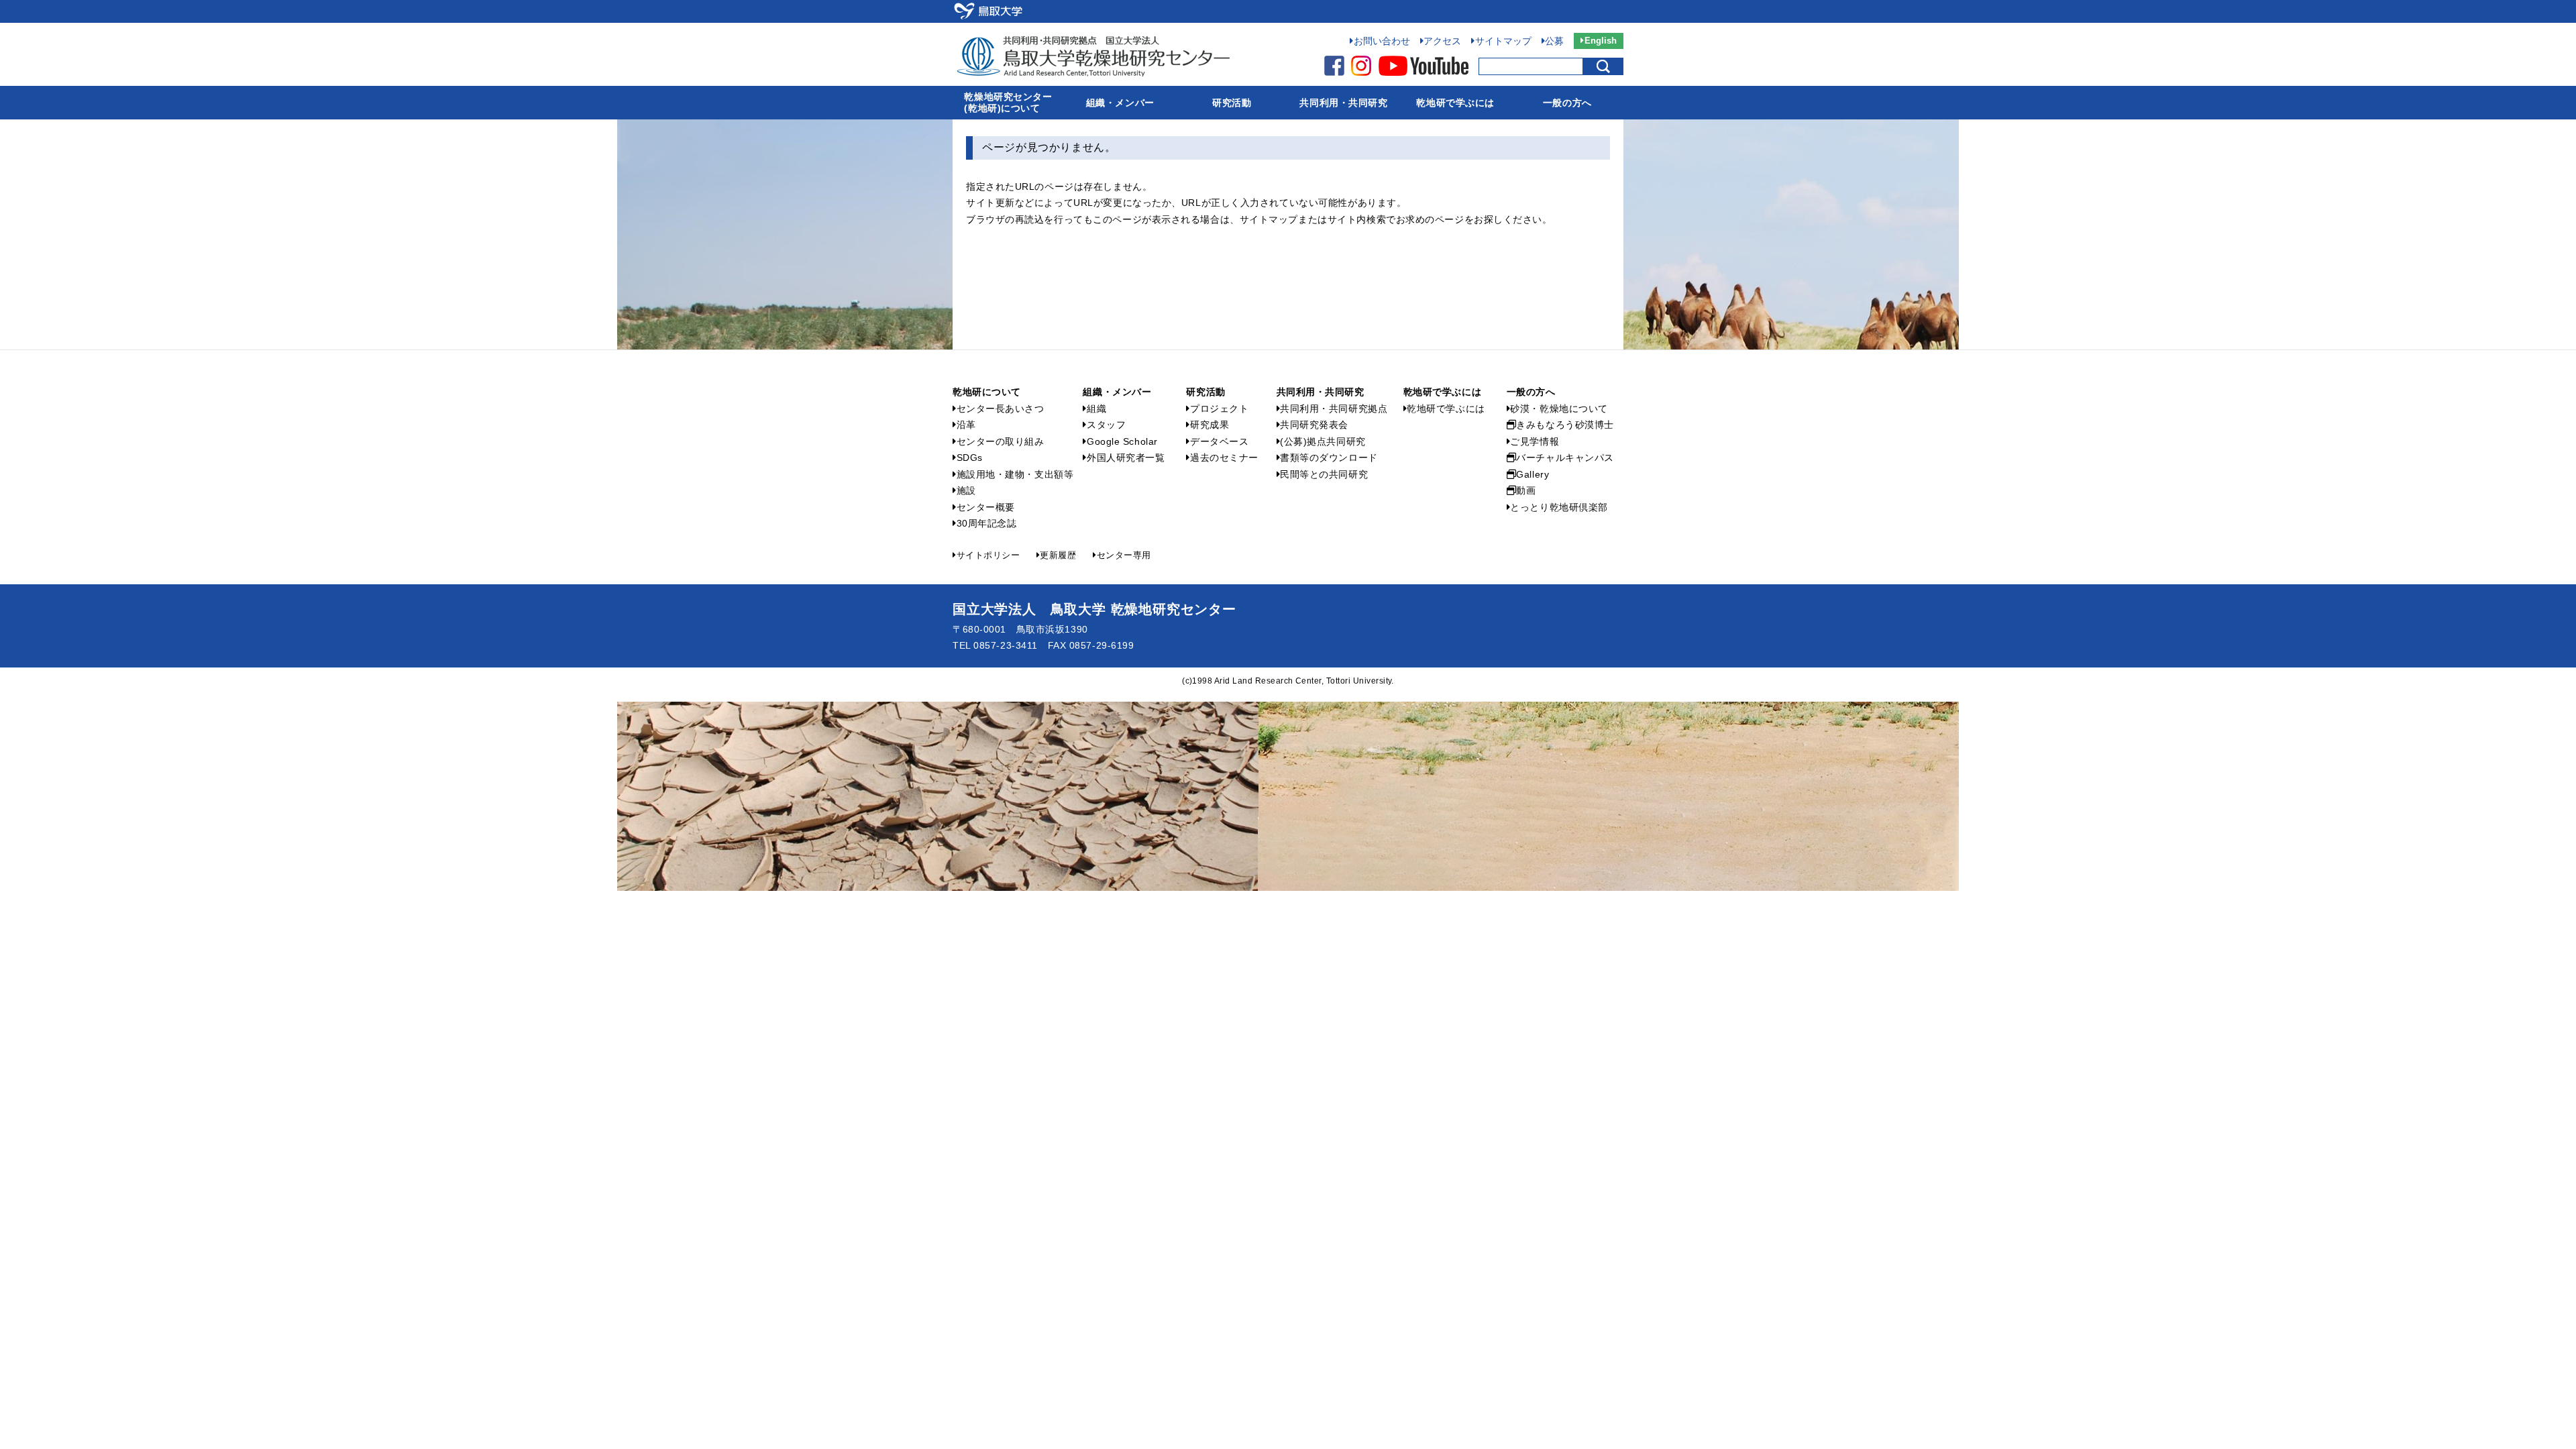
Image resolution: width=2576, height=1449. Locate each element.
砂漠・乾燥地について (1559, 409)
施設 (966, 490)
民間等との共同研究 (1324, 474)
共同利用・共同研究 (1343, 103)
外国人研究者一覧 (1126, 458)
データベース (1219, 441)
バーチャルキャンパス (1565, 458)
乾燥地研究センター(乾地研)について (1008, 102)
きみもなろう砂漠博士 (1565, 425)
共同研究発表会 (1314, 425)
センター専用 (1124, 555)
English (1601, 41)
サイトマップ (1503, 41)
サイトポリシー (988, 555)
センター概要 (986, 507)
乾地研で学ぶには (1455, 103)
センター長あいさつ (1001, 409)
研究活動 (1232, 103)
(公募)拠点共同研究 (1323, 441)
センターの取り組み (1001, 441)
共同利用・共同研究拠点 (1334, 409)
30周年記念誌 (986, 523)
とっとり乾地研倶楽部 (1559, 507)
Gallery (1533, 474)
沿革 (966, 425)
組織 (1096, 409)
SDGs (970, 458)
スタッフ (1106, 425)
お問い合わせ (1382, 41)
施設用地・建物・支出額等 (1015, 474)
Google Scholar (1122, 441)
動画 (1526, 490)
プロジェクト (1219, 409)
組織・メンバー (1120, 103)
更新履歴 (1058, 555)
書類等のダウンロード (1329, 458)
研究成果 (1210, 425)
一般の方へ (1567, 103)
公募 (1554, 41)
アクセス (1442, 41)
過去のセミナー (1224, 458)
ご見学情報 (1535, 441)
